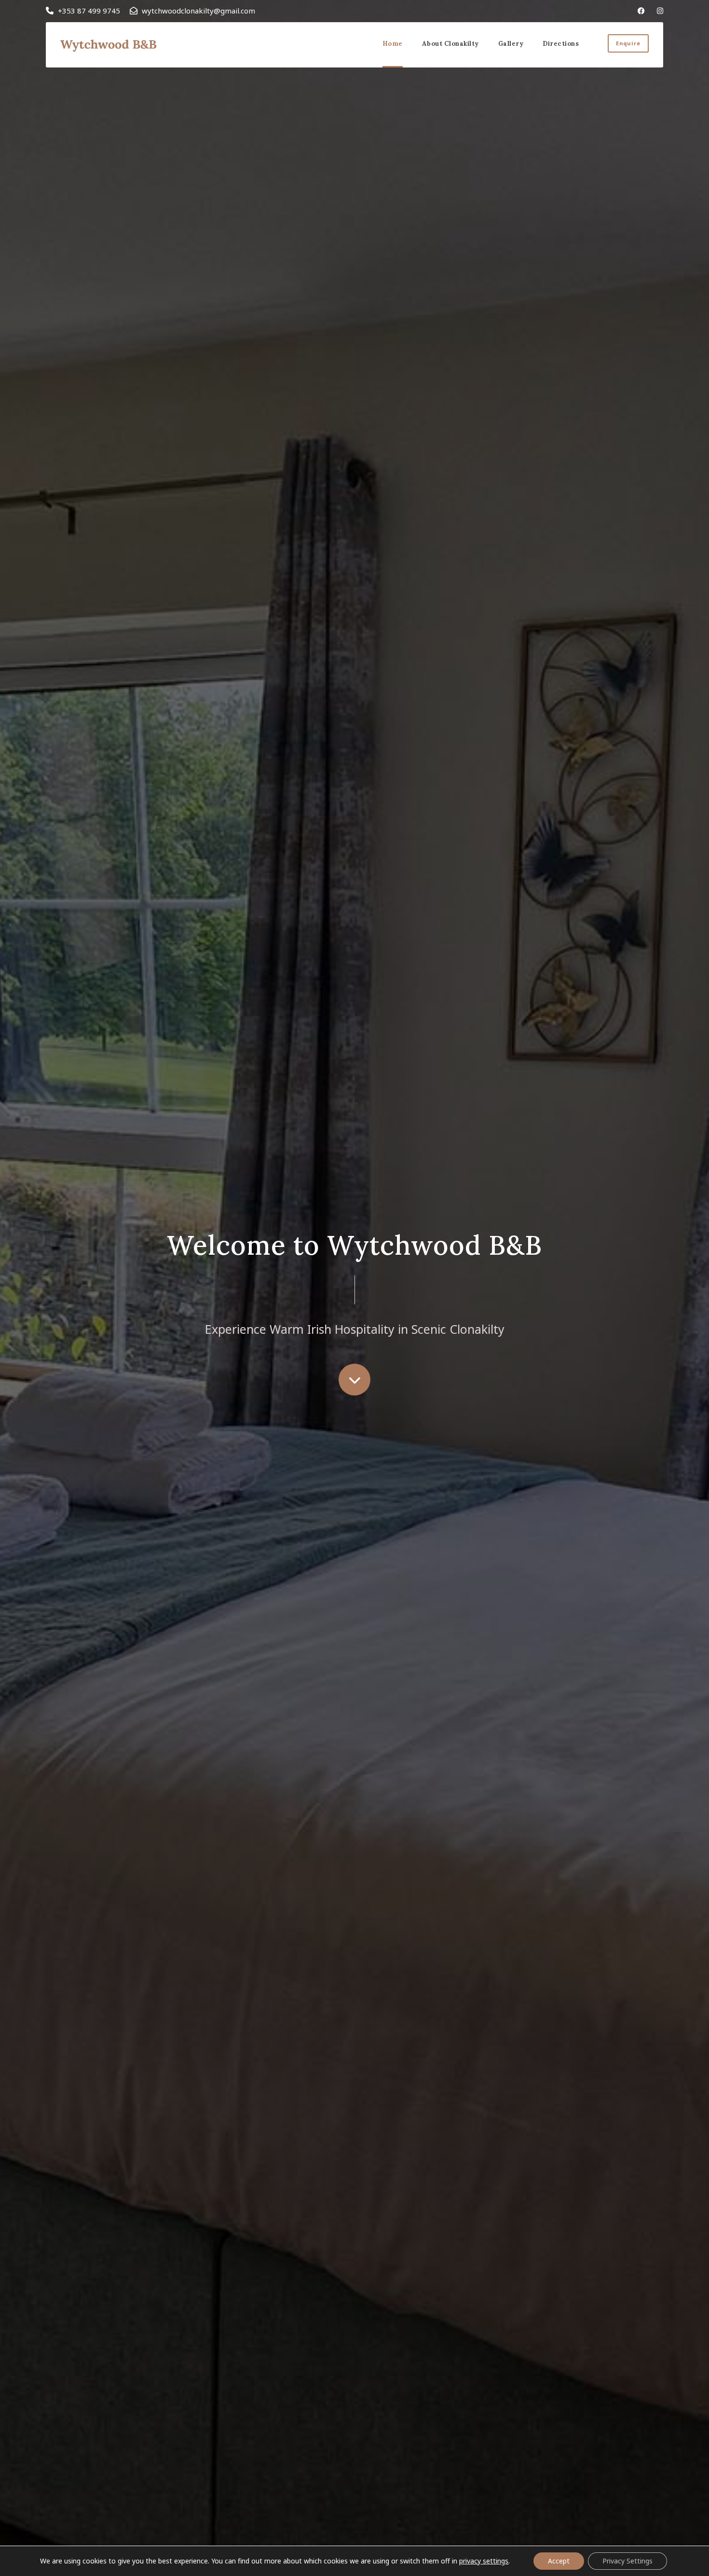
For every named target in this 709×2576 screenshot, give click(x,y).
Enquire (628, 43)
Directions (561, 44)
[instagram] (660, 11)
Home (393, 44)
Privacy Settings (627, 2561)
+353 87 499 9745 (89, 11)
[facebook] (641, 11)
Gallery (511, 44)
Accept (559, 2561)
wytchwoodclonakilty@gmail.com (198, 11)
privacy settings (484, 2561)
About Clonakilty (450, 44)
